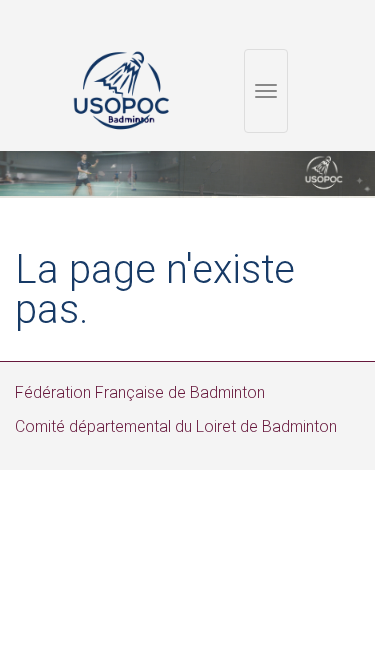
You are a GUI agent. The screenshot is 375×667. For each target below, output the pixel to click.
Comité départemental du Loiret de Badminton (176, 426)
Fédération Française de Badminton (140, 392)
